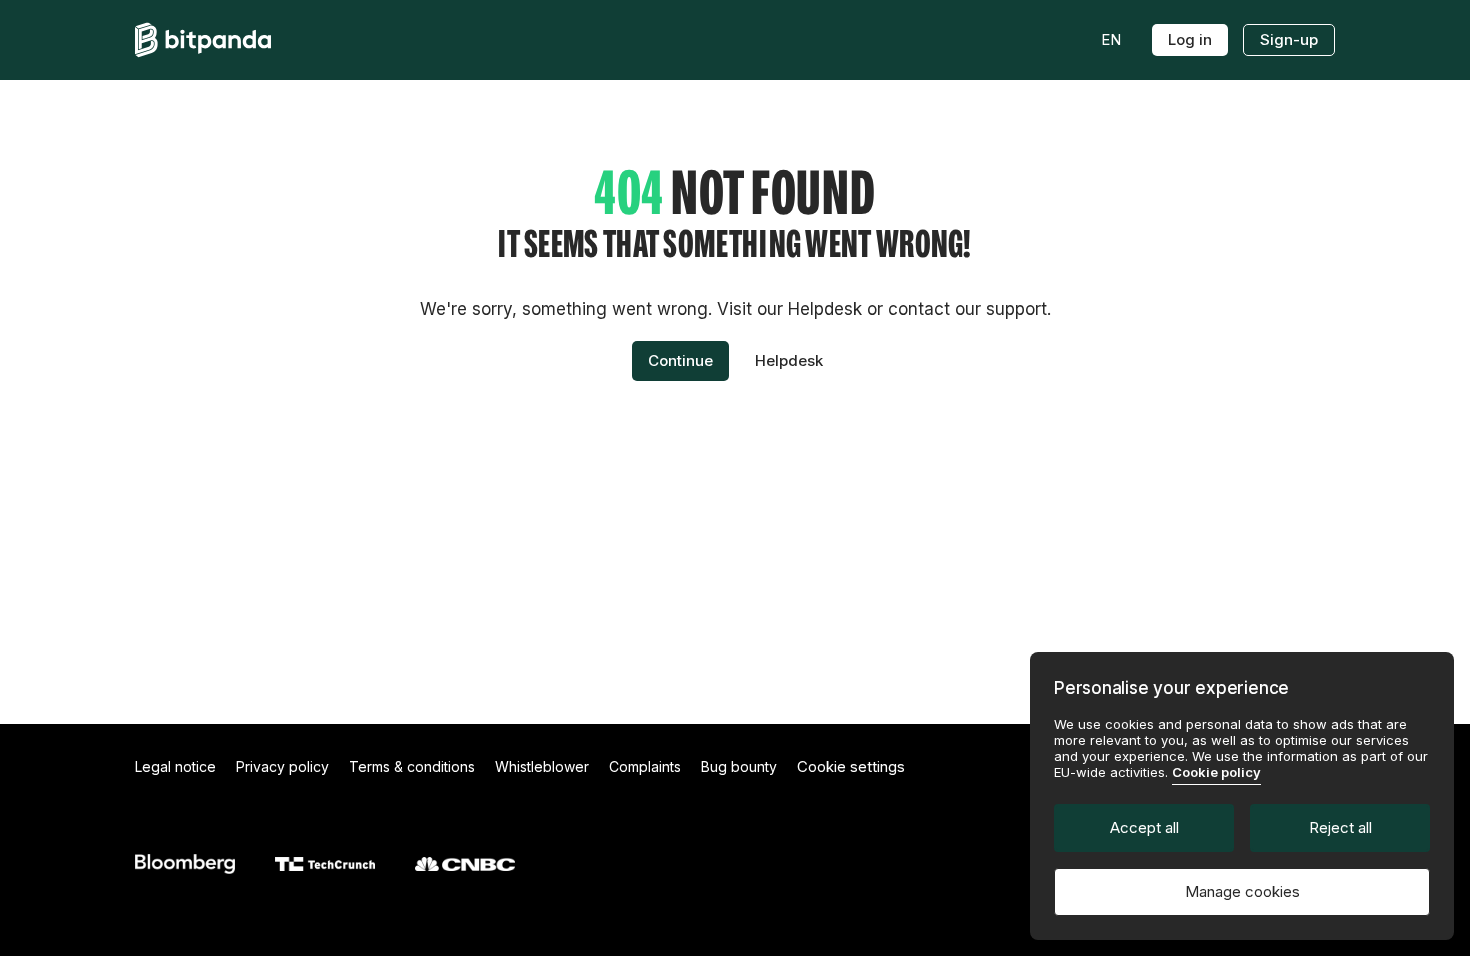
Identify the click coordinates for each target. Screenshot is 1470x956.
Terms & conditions (412, 766)
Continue (680, 360)
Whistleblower (542, 766)
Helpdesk (789, 360)
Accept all (1144, 827)
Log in (1190, 39)
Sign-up (1289, 39)
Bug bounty (739, 766)
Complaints (645, 766)
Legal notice (175, 766)
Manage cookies (1242, 891)
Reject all (1340, 827)
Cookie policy (1216, 772)
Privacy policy (282, 766)
